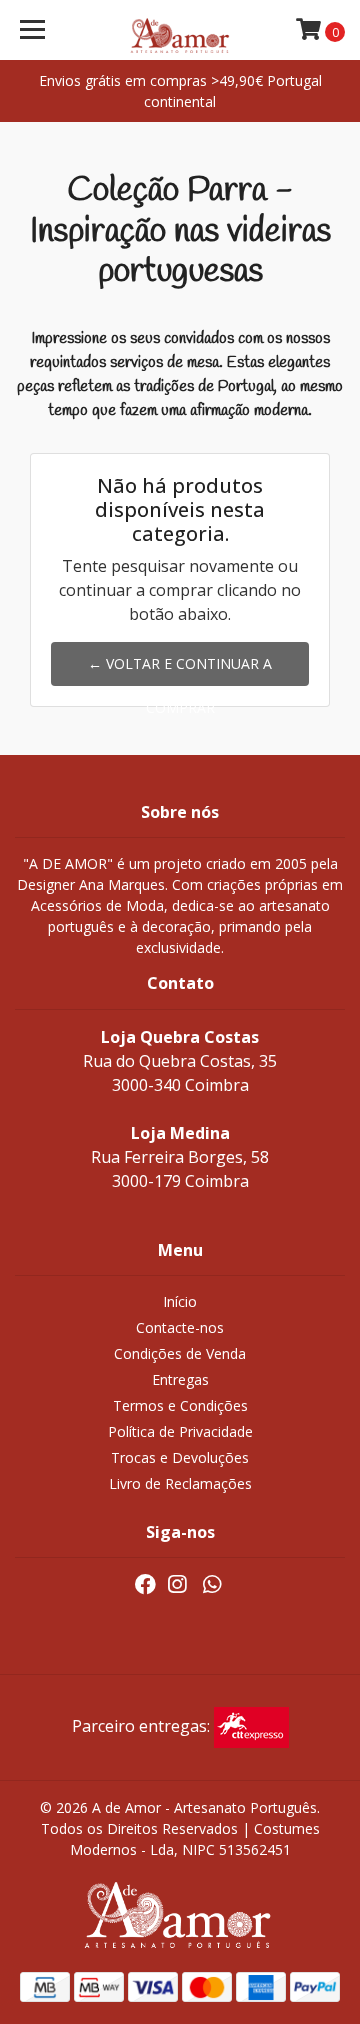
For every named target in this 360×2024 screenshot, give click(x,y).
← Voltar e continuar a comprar (180, 670)
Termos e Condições (180, 1405)
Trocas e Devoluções (180, 1457)
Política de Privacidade (180, 1431)
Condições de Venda (180, 1353)
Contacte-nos (180, 1327)
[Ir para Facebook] (145, 1588)
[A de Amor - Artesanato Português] (180, 30)
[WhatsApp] (211, 1588)
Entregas (180, 1379)
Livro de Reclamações (180, 1483)
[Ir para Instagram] (177, 1588)
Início (180, 1301)
